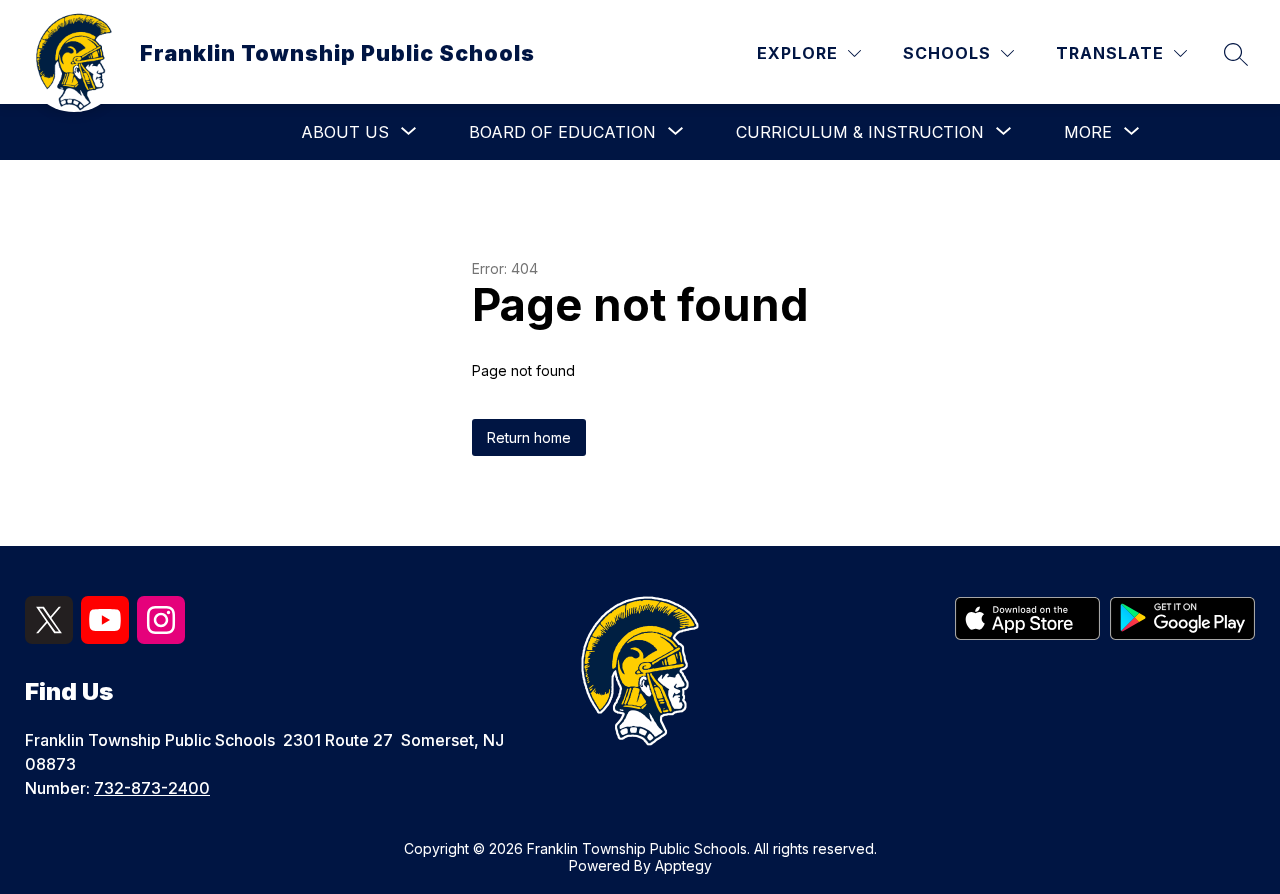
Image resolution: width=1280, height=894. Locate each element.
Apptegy (683, 865)
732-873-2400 (152, 788)
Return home (529, 437)
